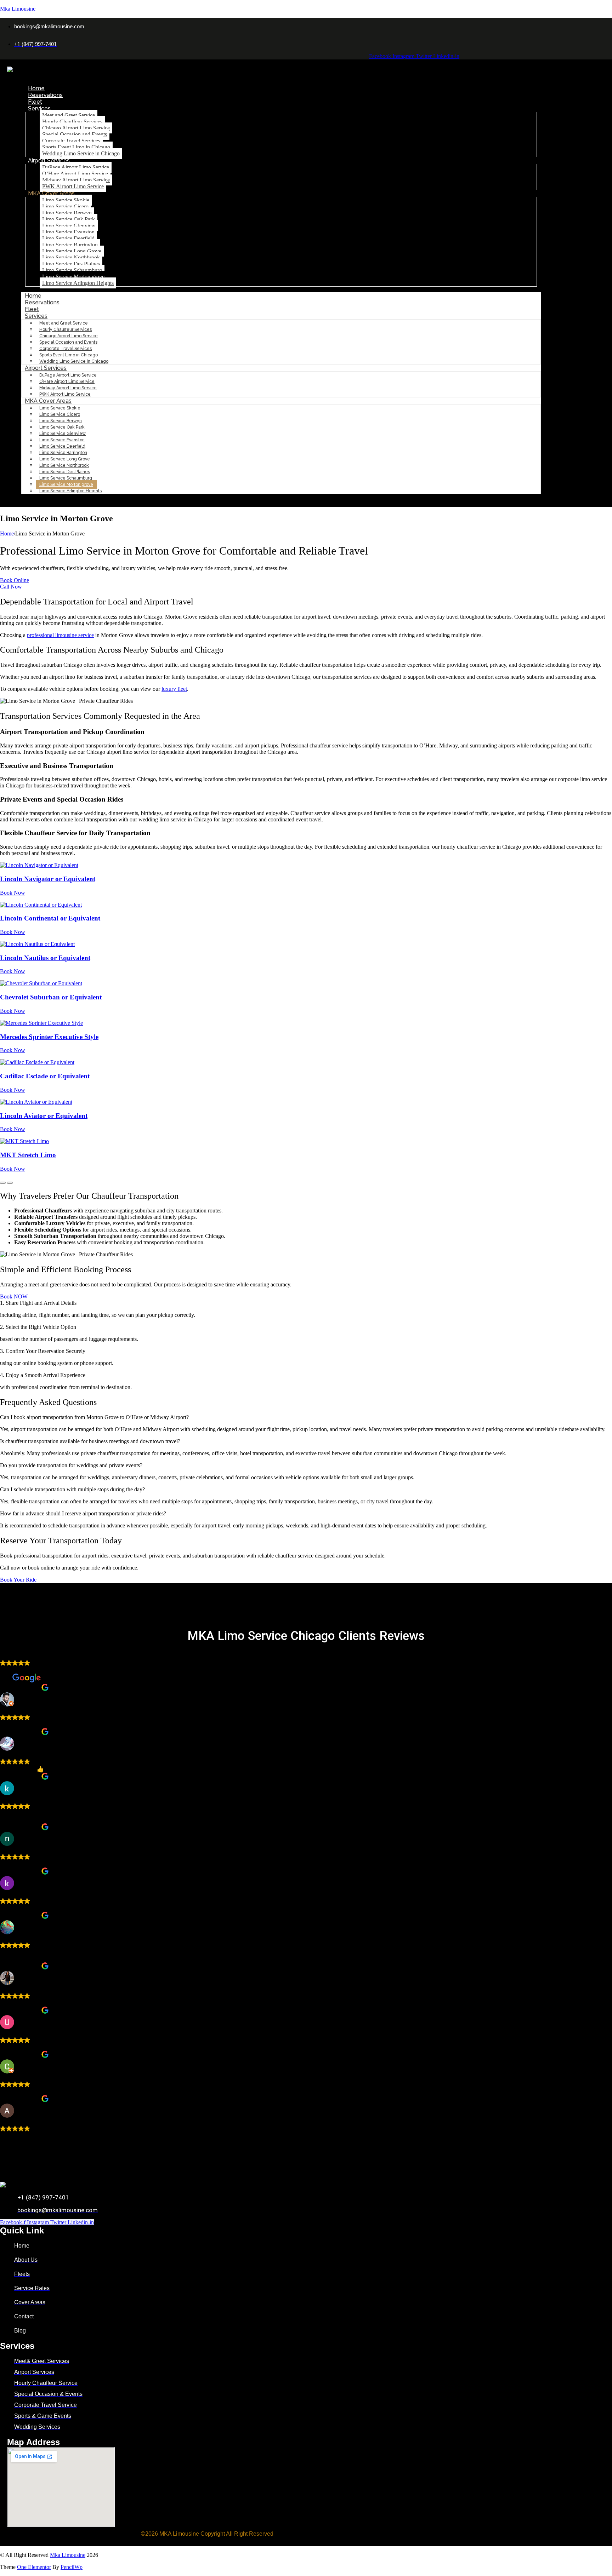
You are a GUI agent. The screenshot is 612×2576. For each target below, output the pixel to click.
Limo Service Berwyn (67, 213)
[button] (306, 1417)
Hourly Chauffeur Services (72, 122)
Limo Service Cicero (65, 206)
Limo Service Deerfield (68, 238)
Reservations (45, 95)
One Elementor (34, 2567)
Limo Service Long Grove (72, 251)
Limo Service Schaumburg (72, 270)
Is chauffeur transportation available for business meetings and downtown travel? (90, 1441)
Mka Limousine (18, 9)
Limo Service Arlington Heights (78, 283)
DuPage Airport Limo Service (76, 167)
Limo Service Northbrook (71, 257)
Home (36, 88)
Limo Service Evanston (68, 232)
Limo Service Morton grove (73, 277)
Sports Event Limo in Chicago (76, 147)
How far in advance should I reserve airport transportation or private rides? (83, 1513)
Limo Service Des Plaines (71, 264)
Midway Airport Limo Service (76, 180)
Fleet (35, 102)
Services (39, 108)
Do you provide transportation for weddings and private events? (71, 1465)
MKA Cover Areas (51, 193)
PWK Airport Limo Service (73, 186)
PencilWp (72, 2567)
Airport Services (49, 160)
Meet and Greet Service (69, 115)
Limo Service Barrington (70, 245)
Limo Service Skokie (66, 200)
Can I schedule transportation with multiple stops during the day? (72, 1489)
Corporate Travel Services (71, 141)
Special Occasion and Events (75, 134)
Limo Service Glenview (69, 226)
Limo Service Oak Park (69, 219)
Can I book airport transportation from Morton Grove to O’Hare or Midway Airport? (94, 1417)
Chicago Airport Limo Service (76, 128)
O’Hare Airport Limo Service (75, 174)
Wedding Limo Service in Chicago (81, 153)
